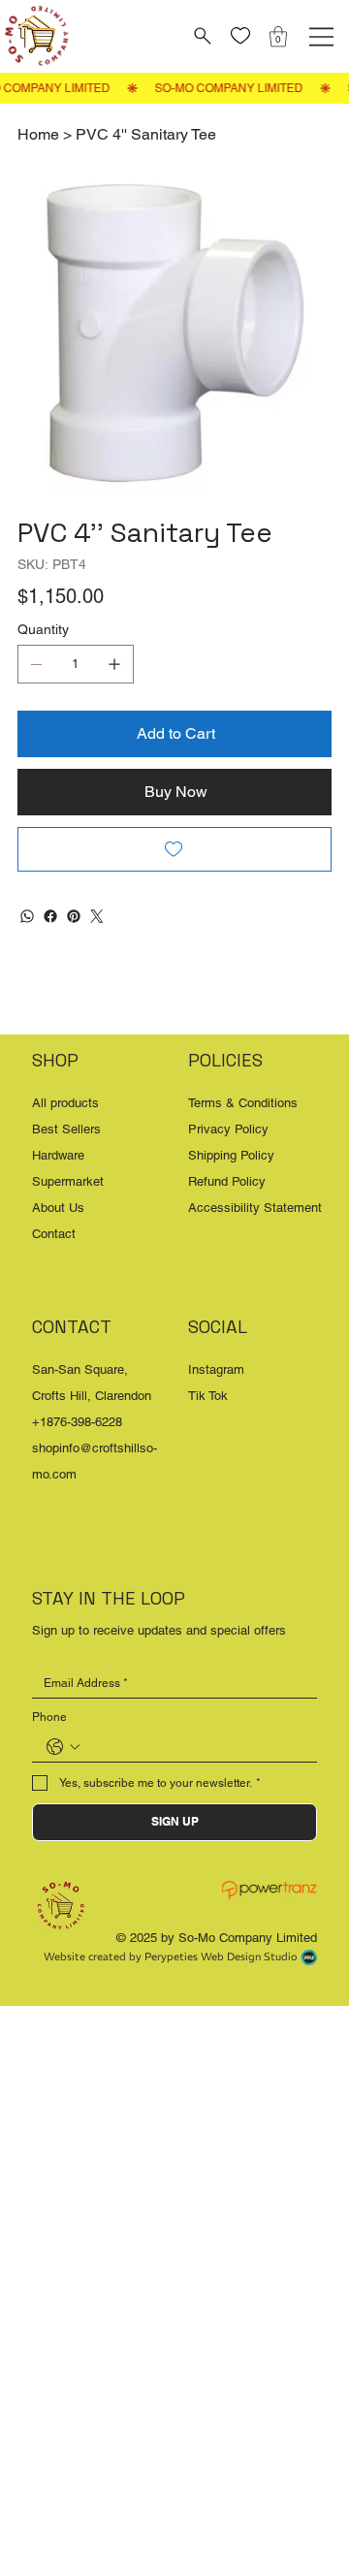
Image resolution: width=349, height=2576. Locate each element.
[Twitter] (97, 916)
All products (65, 1103)
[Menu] (321, 37)
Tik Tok (208, 1396)
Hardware (58, 1155)
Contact (54, 1234)
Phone (49, 1717)
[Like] (241, 36)
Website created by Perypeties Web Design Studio (171, 1956)
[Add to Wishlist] (174, 849)
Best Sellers (66, 1129)
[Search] (200, 36)
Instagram (216, 1369)
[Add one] (114, 664)
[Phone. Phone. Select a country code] (63, 1747)
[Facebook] (50, 916)
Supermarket (68, 1181)
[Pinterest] (74, 916)
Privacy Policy (228, 1129)
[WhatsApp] (27, 916)
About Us (58, 1208)
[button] (278, 36)
